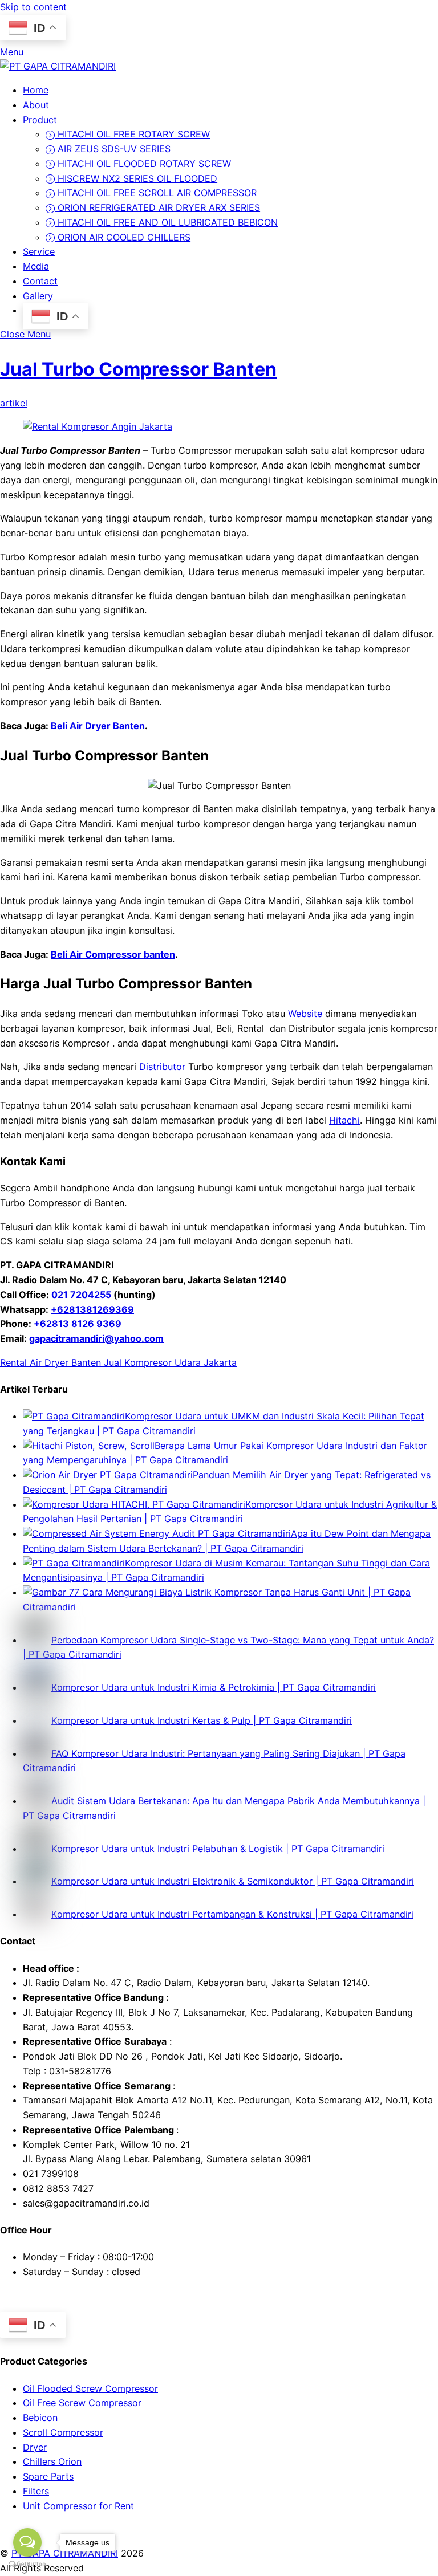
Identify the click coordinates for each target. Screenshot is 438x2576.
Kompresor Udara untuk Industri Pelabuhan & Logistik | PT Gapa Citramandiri (218, 1849)
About (36, 105)
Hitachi (344, 1120)
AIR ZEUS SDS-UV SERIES (113, 149)
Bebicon (40, 2418)
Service (39, 251)
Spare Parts (48, 2476)
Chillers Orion (52, 2461)
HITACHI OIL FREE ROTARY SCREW (132, 134)
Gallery (38, 296)
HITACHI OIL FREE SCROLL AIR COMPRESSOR (156, 193)
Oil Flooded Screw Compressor (90, 2388)
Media (36, 266)
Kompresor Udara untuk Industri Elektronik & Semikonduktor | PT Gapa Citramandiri (233, 1881)
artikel (14, 403)
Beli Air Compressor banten (113, 954)
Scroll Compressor (63, 2432)
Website (305, 1014)
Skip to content (33, 7)
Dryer (35, 2447)
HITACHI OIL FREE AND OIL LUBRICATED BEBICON (166, 222)
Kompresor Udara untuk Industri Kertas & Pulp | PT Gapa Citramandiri (202, 1720)
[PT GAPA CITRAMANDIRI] (58, 66)
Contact (40, 281)
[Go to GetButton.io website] (27, 2564)
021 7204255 (81, 1295)
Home (36, 90)
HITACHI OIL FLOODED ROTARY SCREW (143, 164)
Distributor (162, 1067)
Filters (36, 2491)
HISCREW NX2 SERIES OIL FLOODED (136, 178)
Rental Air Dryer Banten (50, 1362)
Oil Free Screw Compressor (82, 2403)
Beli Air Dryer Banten (98, 726)
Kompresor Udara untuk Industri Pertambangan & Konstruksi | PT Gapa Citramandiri (232, 1914)
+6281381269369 (92, 1309)
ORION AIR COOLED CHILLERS (123, 237)
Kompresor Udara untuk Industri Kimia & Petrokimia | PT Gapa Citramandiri (214, 1687)
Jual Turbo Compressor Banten (138, 369)
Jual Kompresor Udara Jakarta (169, 1362)
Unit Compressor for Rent (78, 2506)
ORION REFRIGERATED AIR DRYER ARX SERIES (157, 207)
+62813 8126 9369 (78, 1324)
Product (40, 120)
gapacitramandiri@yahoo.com (96, 1338)
